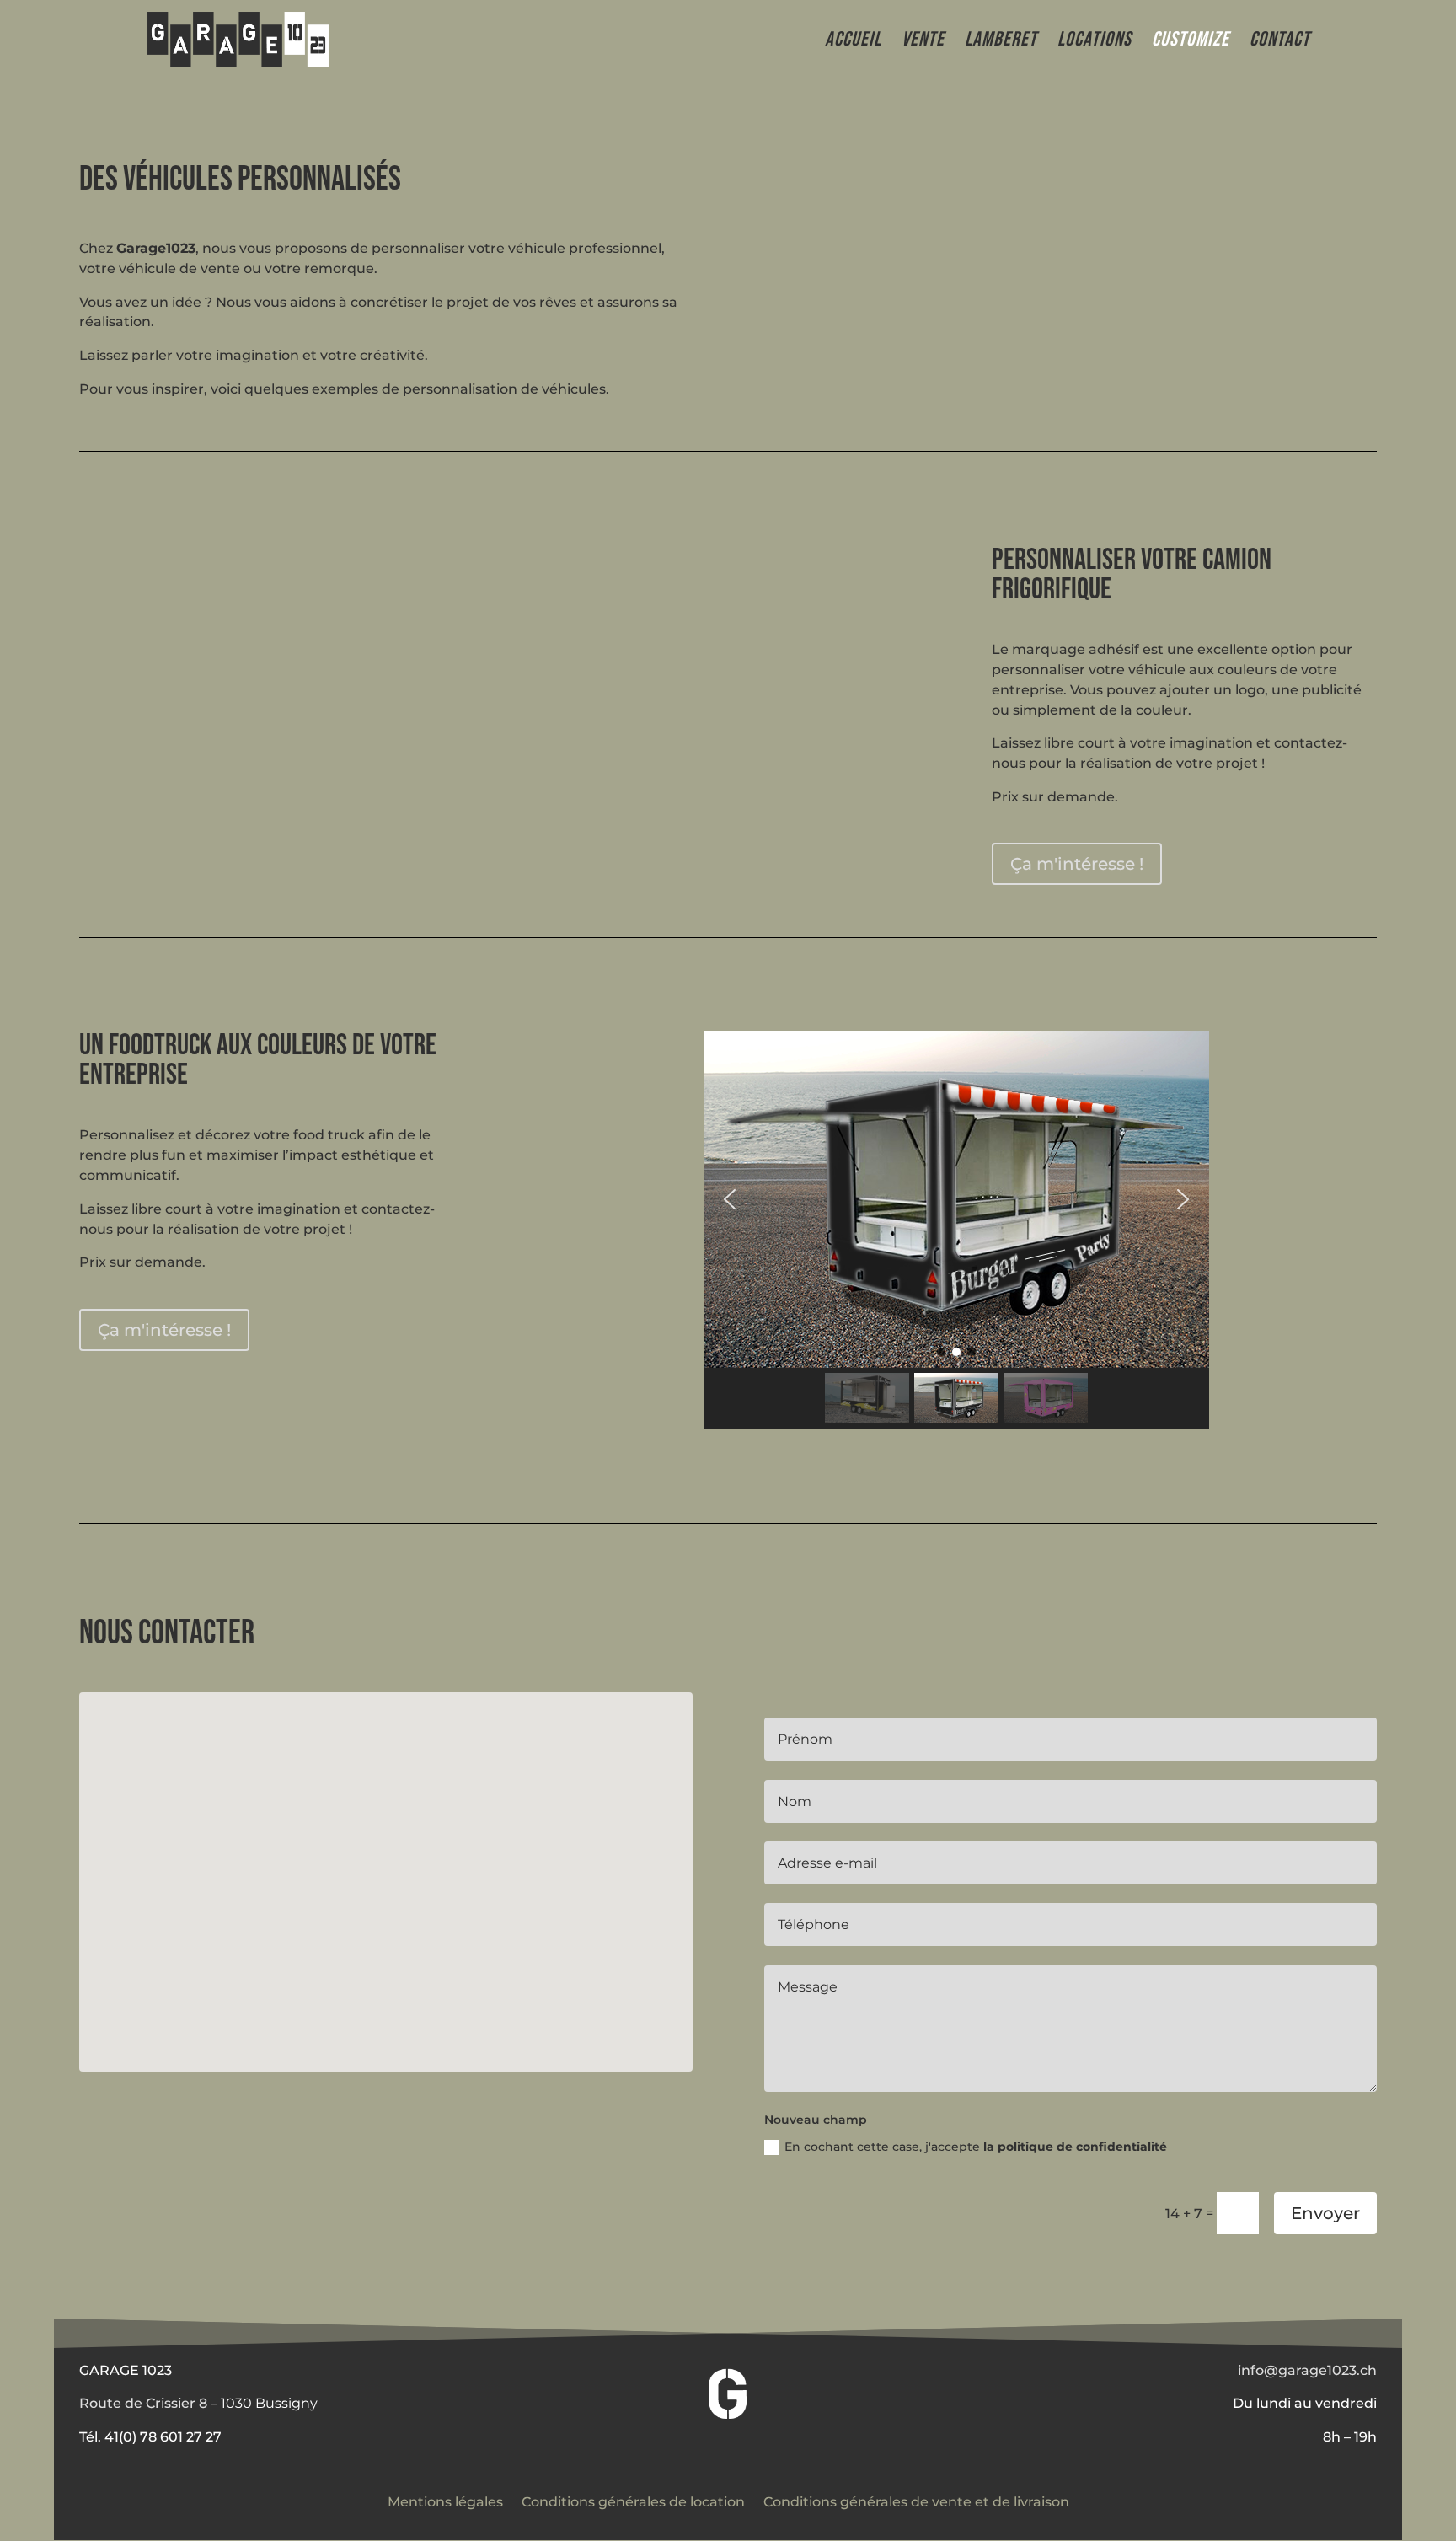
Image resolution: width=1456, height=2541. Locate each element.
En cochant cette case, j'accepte (976, 2147)
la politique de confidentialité (1075, 2147)
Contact (1280, 43)
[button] (730, 1199)
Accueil (853, 43)
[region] (956, 1230)
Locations (1095, 43)
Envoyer (1325, 2213)
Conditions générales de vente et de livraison (916, 2501)
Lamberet (1001, 43)
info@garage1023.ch (1307, 2370)
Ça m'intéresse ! (1077, 864)
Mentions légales (445, 2501)
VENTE (923, 43)
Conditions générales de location (633, 2501)
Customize (1191, 43)
